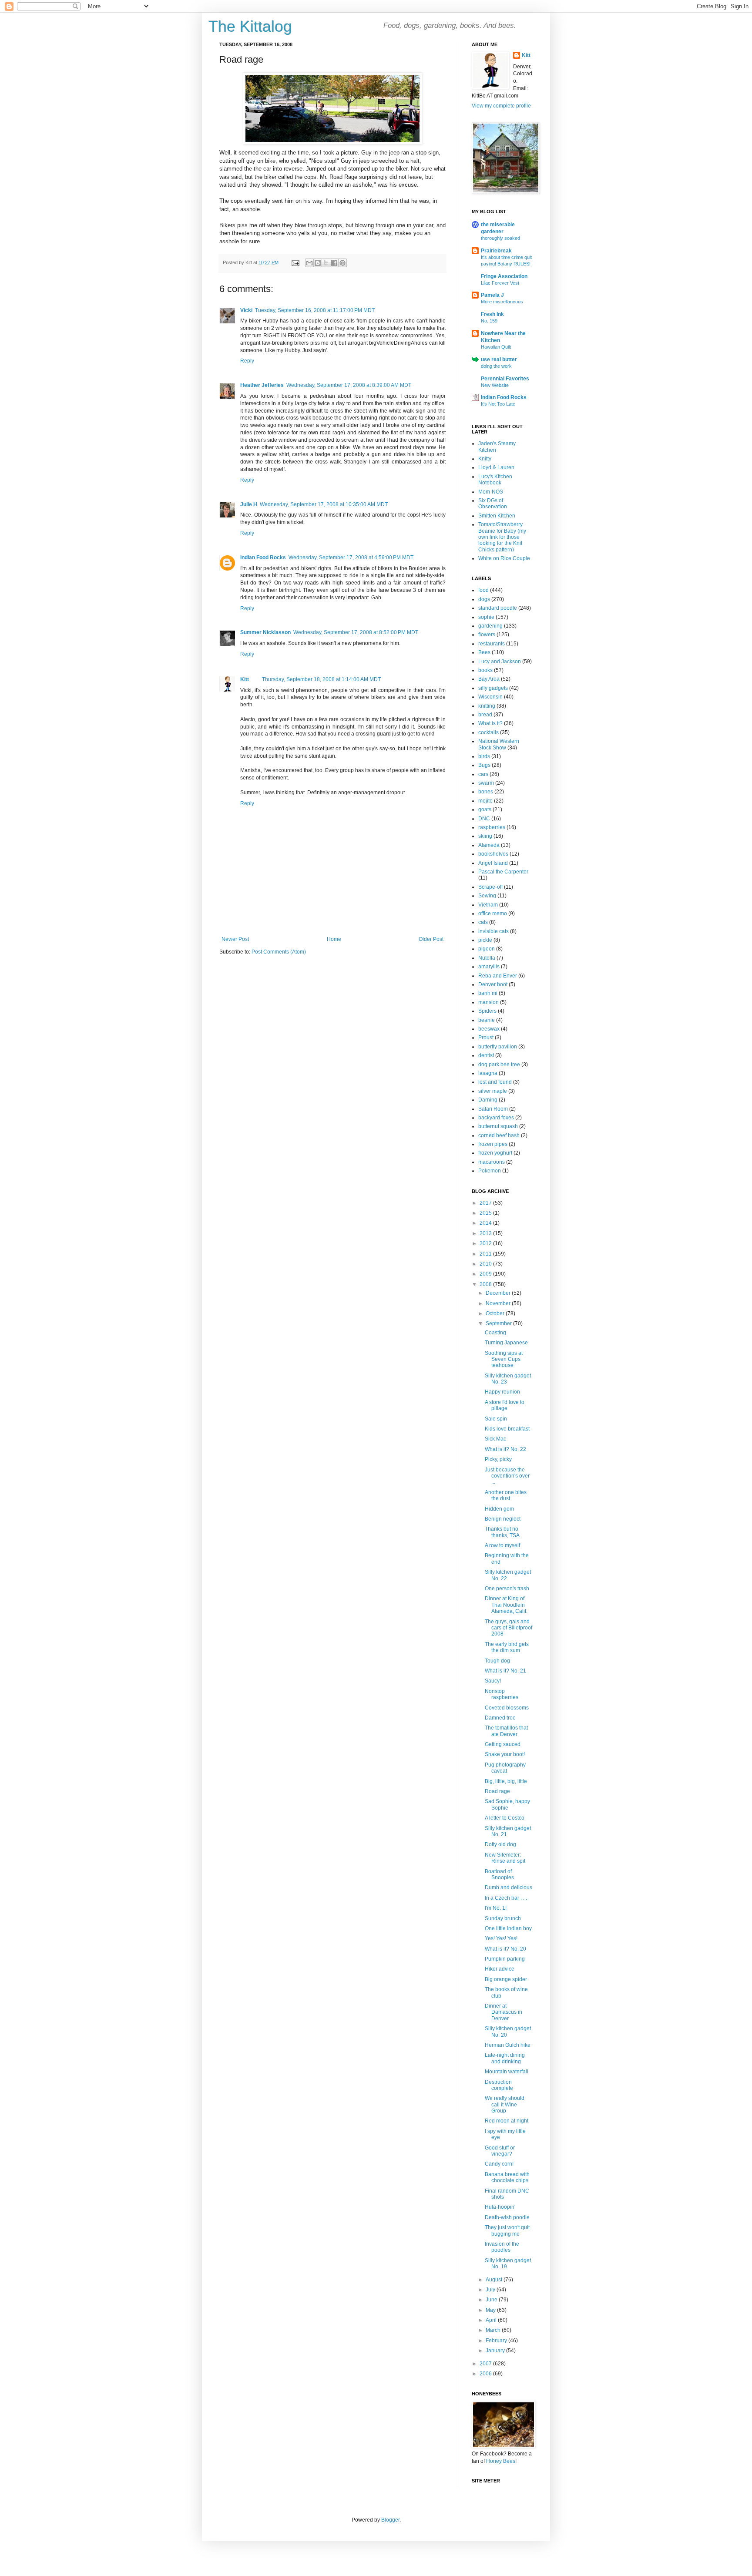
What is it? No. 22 (505, 1449)
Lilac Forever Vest (500, 283)
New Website (495, 385)
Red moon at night (507, 2121)
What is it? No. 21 (505, 1671)
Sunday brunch (503, 1918)
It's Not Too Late (498, 404)
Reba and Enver (498, 976)
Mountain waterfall (507, 2072)
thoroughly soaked (500, 238)
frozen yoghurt (495, 1153)
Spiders (487, 1011)
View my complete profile (501, 106)
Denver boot (493, 984)
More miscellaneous (502, 302)
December (499, 1293)
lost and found (495, 1082)
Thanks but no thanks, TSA (502, 1532)
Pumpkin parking (505, 1959)
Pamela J (492, 295)
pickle (485, 940)
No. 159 (489, 321)
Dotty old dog (500, 1844)
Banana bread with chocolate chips (507, 2177)
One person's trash (507, 1589)
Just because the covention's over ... (507, 1476)
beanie (487, 1020)
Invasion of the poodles (502, 2247)
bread (485, 715)
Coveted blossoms (507, 1708)
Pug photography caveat (505, 1768)
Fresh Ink (492, 314)
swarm (486, 783)
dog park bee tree (499, 1065)
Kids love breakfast (507, 1429)
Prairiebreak (496, 251)
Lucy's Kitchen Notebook (495, 480)
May (491, 2310)
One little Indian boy (508, 1928)
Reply (247, 361)
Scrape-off (490, 887)
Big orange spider (506, 1979)
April (492, 2320)
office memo (493, 914)
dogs (484, 599)
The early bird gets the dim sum (507, 1647)
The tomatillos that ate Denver (506, 1731)
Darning (488, 1100)
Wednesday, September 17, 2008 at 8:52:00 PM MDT (356, 632)
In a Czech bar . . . (506, 1898)
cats (483, 922)
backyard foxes (496, 1118)
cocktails (488, 732)
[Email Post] (295, 262)
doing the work (496, 366)
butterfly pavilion (498, 1047)
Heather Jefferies (262, 385)
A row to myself (502, 1545)
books (485, 670)
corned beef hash (499, 1135)
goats (485, 809)
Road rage (497, 1791)
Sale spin (496, 1419)
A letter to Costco (505, 1818)
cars (483, 774)
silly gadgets (493, 688)
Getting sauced (503, 1744)
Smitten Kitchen (497, 516)
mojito (485, 801)
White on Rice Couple (504, 558)
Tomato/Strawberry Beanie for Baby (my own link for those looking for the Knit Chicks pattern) (502, 537)
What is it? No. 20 (505, 1949)
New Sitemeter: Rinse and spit (505, 1858)
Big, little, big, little (506, 1781)
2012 (486, 1243)
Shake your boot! (505, 1754)
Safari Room (493, 1109)
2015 (486, 1213)
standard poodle (498, 608)
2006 (486, 2374)
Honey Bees (501, 2461)
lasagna (488, 1073)
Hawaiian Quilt (496, 347)
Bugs (484, 765)
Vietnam (488, 905)
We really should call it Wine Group (505, 2104)
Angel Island (493, 863)
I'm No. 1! (496, 1908)
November (499, 1303)
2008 (486, 1284)
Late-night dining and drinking (505, 2058)
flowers (487, 635)
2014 (486, 1223)
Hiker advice (500, 1969)
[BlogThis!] (318, 263)
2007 (486, 2364)
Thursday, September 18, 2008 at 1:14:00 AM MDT (321, 679)
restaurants (492, 644)
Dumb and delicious (509, 1887)
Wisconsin (490, 697)
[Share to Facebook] (334, 263)
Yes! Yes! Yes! (501, 1938)
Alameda (489, 845)
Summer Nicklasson (265, 632)
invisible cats (493, 931)
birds (484, 756)
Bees (484, 652)
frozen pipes (493, 1144)
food (483, 590)
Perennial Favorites (505, 379)
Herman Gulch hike (508, 2045)
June (492, 2300)
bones (486, 792)
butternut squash (498, 1126)
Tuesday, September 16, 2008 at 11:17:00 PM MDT (315, 310)
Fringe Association (504, 276)
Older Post (431, 939)
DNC (484, 819)
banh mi (488, 993)
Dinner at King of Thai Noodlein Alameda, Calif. (506, 1605)
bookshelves (493, 854)
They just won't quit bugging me (507, 2230)
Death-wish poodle (507, 2217)
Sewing (487, 896)
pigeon (487, 949)
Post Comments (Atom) (279, 952)
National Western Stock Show (499, 744)
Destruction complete (499, 2085)
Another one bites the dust (506, 1495)
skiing (485, 836)
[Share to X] (326, 263)
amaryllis (489, 967)
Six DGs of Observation (493, 504)
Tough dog (497, 1661)
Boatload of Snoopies (499, 1874)
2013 (486, 1233)
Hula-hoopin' (500, 2207)
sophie (486, 617)
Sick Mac (495, 1439)
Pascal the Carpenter (503, 872)
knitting (487, 706)
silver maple (493, 1091)
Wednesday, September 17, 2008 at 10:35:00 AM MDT (324, 504)
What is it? (490, 723)
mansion (488, 1002)
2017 (486, 1203)
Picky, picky (498, 1459)
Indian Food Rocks (263, 558)
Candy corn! (499, 2164)
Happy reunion (502, 1392)
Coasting (495, 1333)
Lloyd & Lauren (496, 467)
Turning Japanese (506, 1343)
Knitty (485, 459)
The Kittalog (250, 26)
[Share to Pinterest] (342, 263)
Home (334, 939)
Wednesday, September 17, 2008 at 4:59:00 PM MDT (351, 558)
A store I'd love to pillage (505, 1405)
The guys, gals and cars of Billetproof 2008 (509, 1628)
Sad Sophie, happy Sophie (507, 1804)
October (496, 1313)
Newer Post (235, 939)
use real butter (499, 359)
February (497, 2341)
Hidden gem (499, 1509)
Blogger (390, 2520)
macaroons (492, 1162)
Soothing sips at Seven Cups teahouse (504, 1359)
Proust (486, 1038)
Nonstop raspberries (502, 1694)
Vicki (246, 310)
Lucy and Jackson (500, 662)
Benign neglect (503, 1519)
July (491, 2290)
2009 (486, 1274)
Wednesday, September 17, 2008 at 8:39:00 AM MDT (349, 385)
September (499, 1323)
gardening (490, 626)
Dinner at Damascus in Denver (504, 2012)
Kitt (245, 679)
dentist (486, 1055)
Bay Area (489, 679)
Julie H (249, 504)
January (496, 2351)
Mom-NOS (491, 492)
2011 (486, 1254)
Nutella (487, 958)
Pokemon (490, 1171)
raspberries (492, 827)
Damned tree (500, 1718)
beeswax (489, 1029)
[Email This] (309, 263)
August (495, 2280)
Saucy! (493, 1681)
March (494, 2330)
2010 (486, 1264)
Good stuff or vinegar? (500, 2151)
